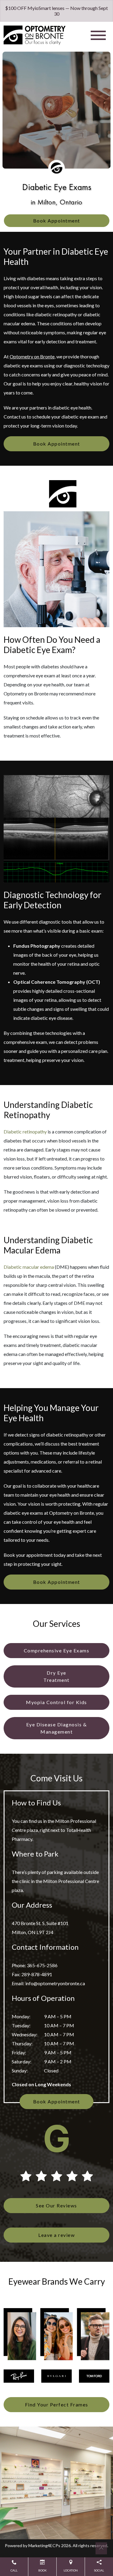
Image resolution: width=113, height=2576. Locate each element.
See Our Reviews (56, 2205)
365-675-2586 (42, 1965)
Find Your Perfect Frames (57, 2404)
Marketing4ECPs (44, 2545)
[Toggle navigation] (98, 35)
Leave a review (56, 2235)
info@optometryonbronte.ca (55, 1983)
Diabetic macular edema (29, 1267)
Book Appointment (57, 221)
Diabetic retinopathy (25, 1132)
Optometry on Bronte (32, 356)
